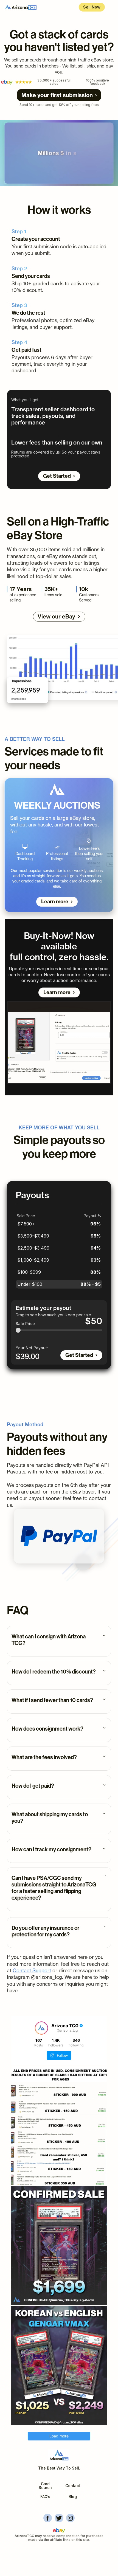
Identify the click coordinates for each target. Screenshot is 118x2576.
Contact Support (32, 1971)
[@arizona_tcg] (41, 2028)
